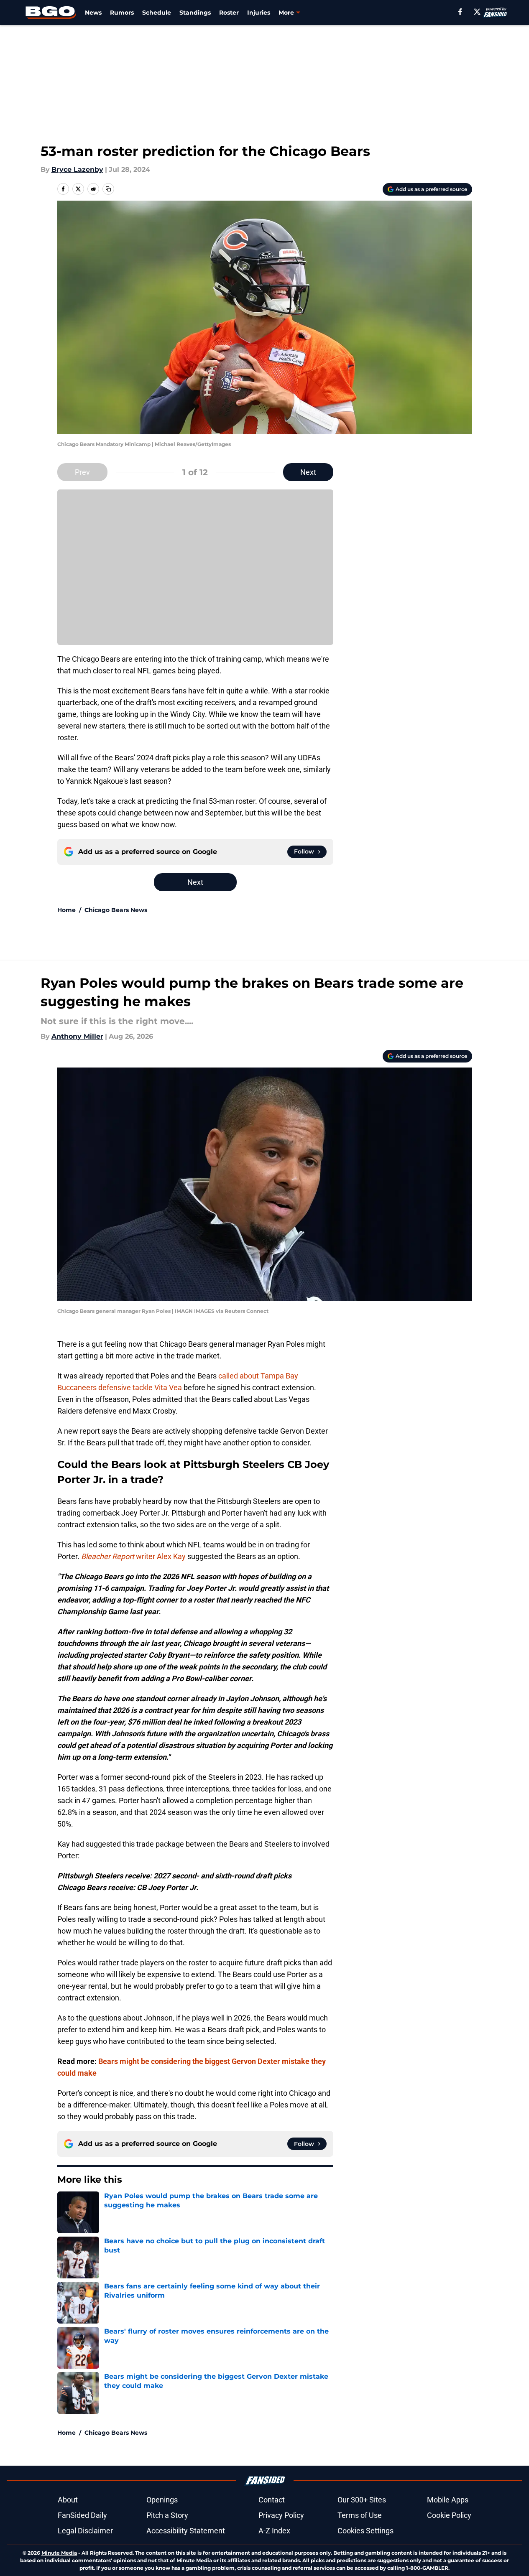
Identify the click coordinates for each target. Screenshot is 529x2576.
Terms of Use (360, 2515)
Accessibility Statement (186, 2531)
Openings (162, 2500)
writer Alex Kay (133, 1556)
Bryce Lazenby (77, 169)
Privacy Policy (281, 2515)
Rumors (122, 13)
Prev (82, 472)
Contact (272, 2500)
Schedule (157, 13)
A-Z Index (274, 2531)
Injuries (259, 13)
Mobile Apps (448, 2500)
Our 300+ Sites (362, 2500)
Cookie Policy (449, 2515)
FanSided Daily (82, 2515)
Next (308, 472)
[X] (477, 12)
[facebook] (460, 12)
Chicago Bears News (116, 910)
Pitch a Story (167, 2515)
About (68, 2500)
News (93, 13)
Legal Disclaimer (85, 2531)
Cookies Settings (365, 2531)
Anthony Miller (77, 1036)
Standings (195, 13)
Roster (229, 13)
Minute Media (59, 2553)
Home (66, 910)
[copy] (108, 189)
